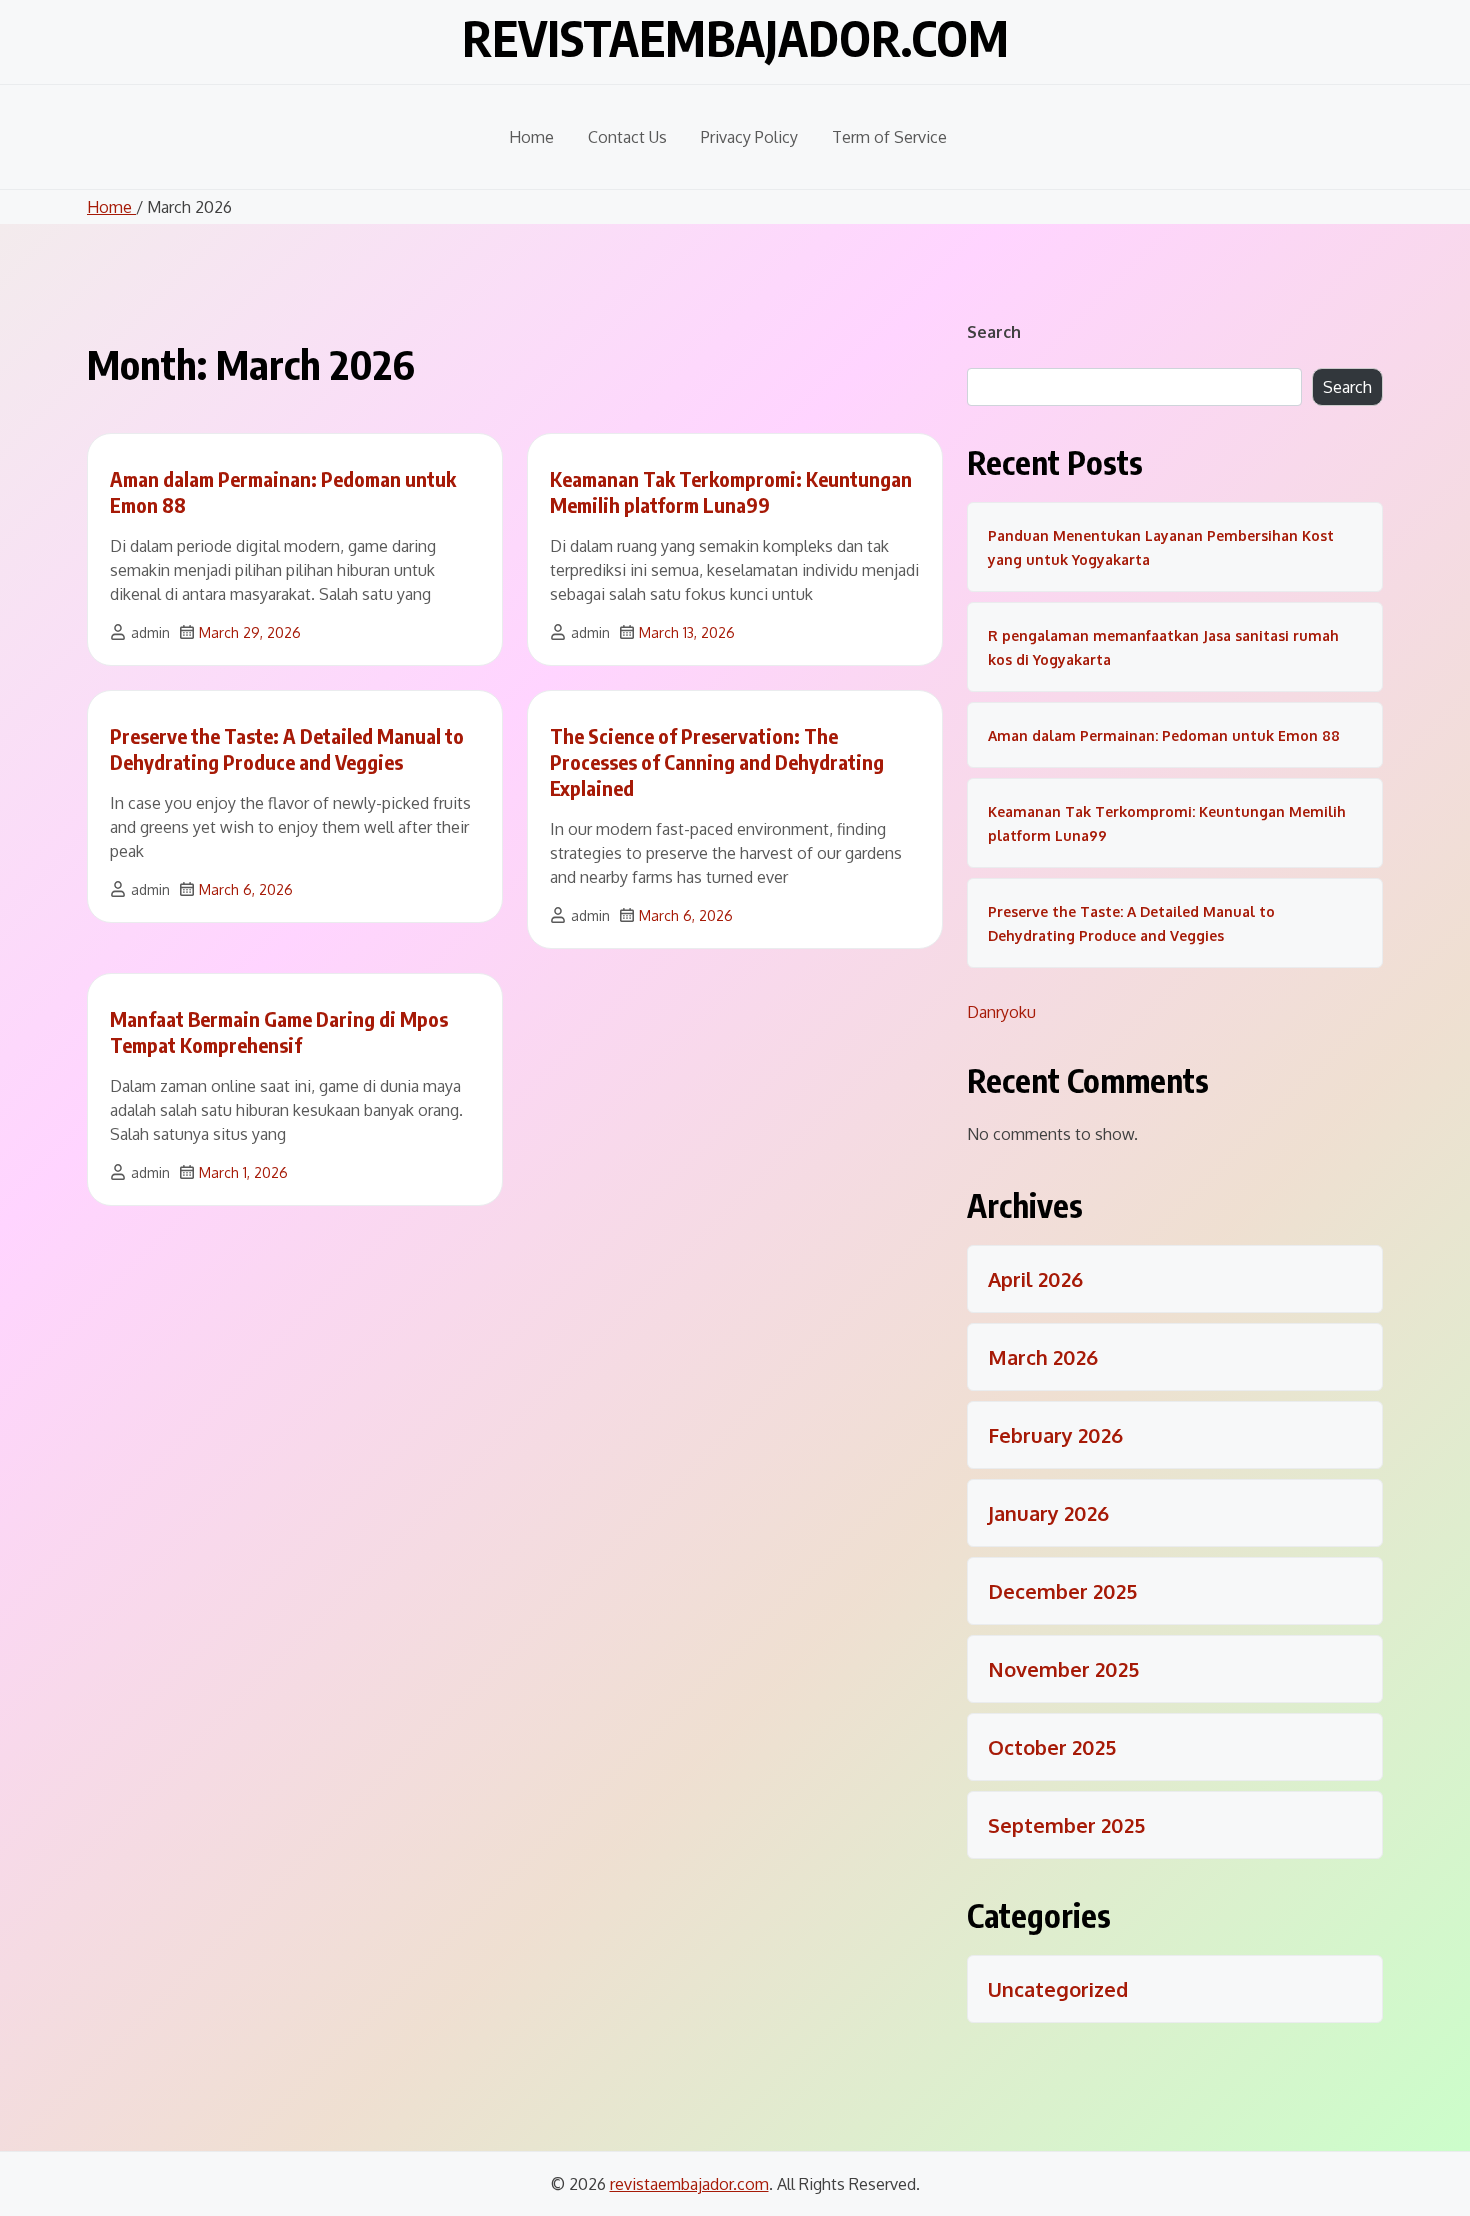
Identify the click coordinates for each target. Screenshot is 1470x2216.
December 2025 (1062, 1591)
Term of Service (889, 137)
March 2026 (1043, 1357)
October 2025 (1052, 1747)
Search (994, 332)
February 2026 (1055, 1435)
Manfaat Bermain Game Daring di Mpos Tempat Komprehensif (279, 1031)
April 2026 (1035, 1279)
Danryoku (1001, 1012)
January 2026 (1048, 1513)
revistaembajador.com (735, 38)
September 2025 (1066, 1825)
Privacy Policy (749, 137)
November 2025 (1063, 1669)
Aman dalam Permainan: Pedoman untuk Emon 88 (1164, 735)
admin (150, 632)
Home (531, 137)
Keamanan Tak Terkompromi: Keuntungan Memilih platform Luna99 (731, 491)
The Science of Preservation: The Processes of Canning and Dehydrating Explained (717, 761)
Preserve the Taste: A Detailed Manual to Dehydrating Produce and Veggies (287, 748)
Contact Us (627, 137)
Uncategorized (1058, 1989)
